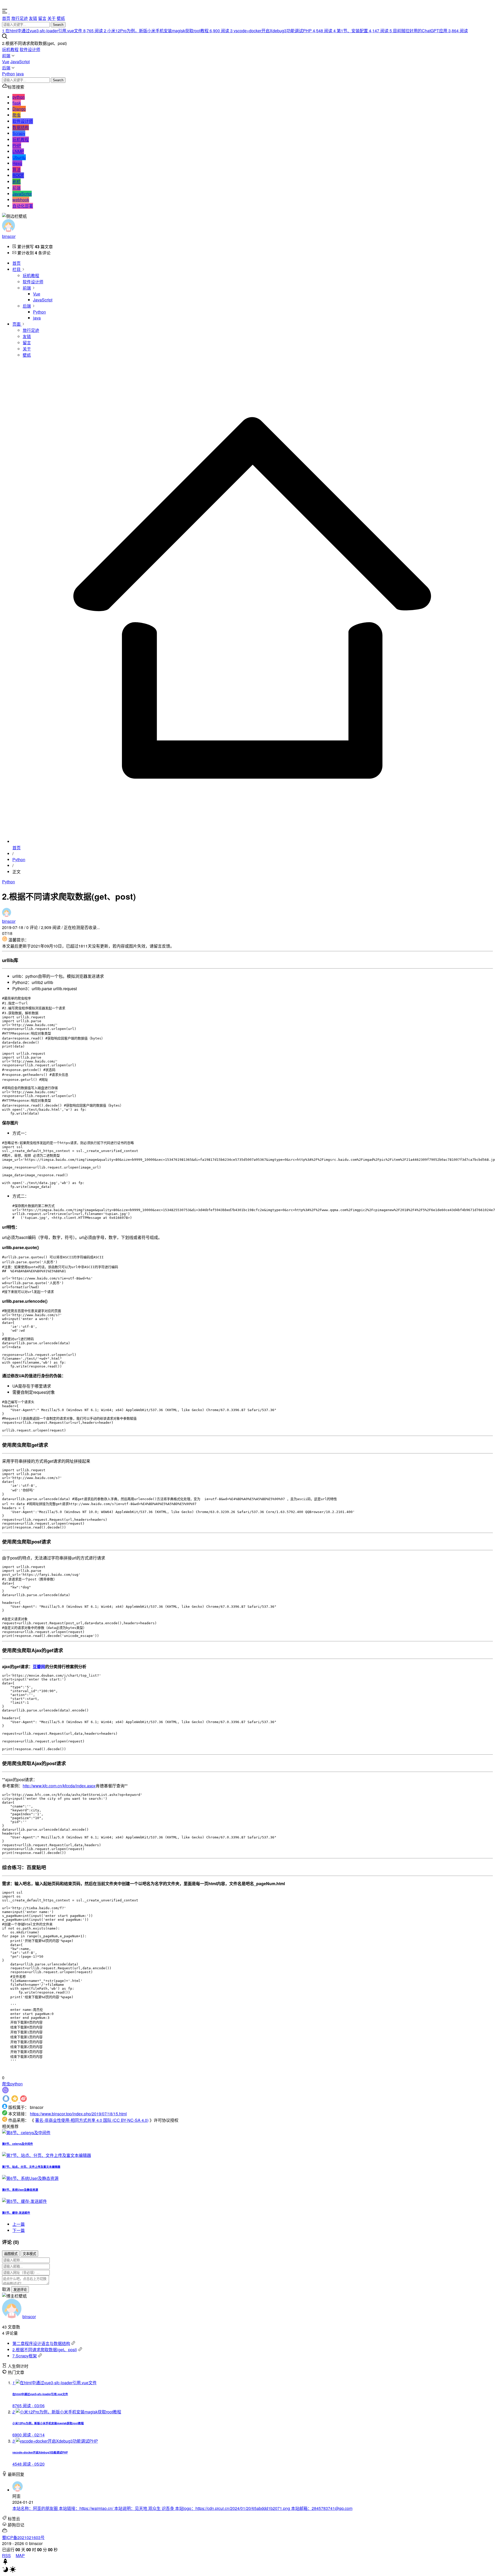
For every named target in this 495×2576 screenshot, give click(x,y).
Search (58, 25)
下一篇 (19, 2230)
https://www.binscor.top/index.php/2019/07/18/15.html (78, 2114)
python (19, 97)
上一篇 (19, 2224)
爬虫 (16, 115)
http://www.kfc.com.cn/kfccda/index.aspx (59, 1786)
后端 (6, 68)
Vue (6, 62)
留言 (42, 18)
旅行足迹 (20, 18)
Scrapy (19, 133)
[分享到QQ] (6, 2101)
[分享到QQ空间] (15, 2101)
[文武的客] (19, 12)
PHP (17, 145)
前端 (6, 56)
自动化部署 (23, 206)
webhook (21, 200)
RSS (6, 2555)
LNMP (18, 151)
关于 (52, 18)
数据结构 (21, 127)
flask (17, 103)
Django (19, 109)
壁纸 (61, 18)
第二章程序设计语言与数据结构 (41, 2343)
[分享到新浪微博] (23, 2101)
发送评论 (20, 2290)
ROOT (18, 175)
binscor (9, 236)
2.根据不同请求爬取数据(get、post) (45, 2350)
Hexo (17, 163)
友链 (33, 18)
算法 (16, 169)
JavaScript (20, 62)
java (20, 74)
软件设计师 (30, 49)
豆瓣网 (39, 1666)
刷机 (16, 182)
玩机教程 (10, 49)
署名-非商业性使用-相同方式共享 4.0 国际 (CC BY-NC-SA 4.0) (92, 2120)
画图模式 (11, 2254)
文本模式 (29, 2254)
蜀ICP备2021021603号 (23, 2537)
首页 (6, 18)
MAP (20, 2555)
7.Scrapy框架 (25, 2356)
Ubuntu (19, 157)
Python (9, 74)
